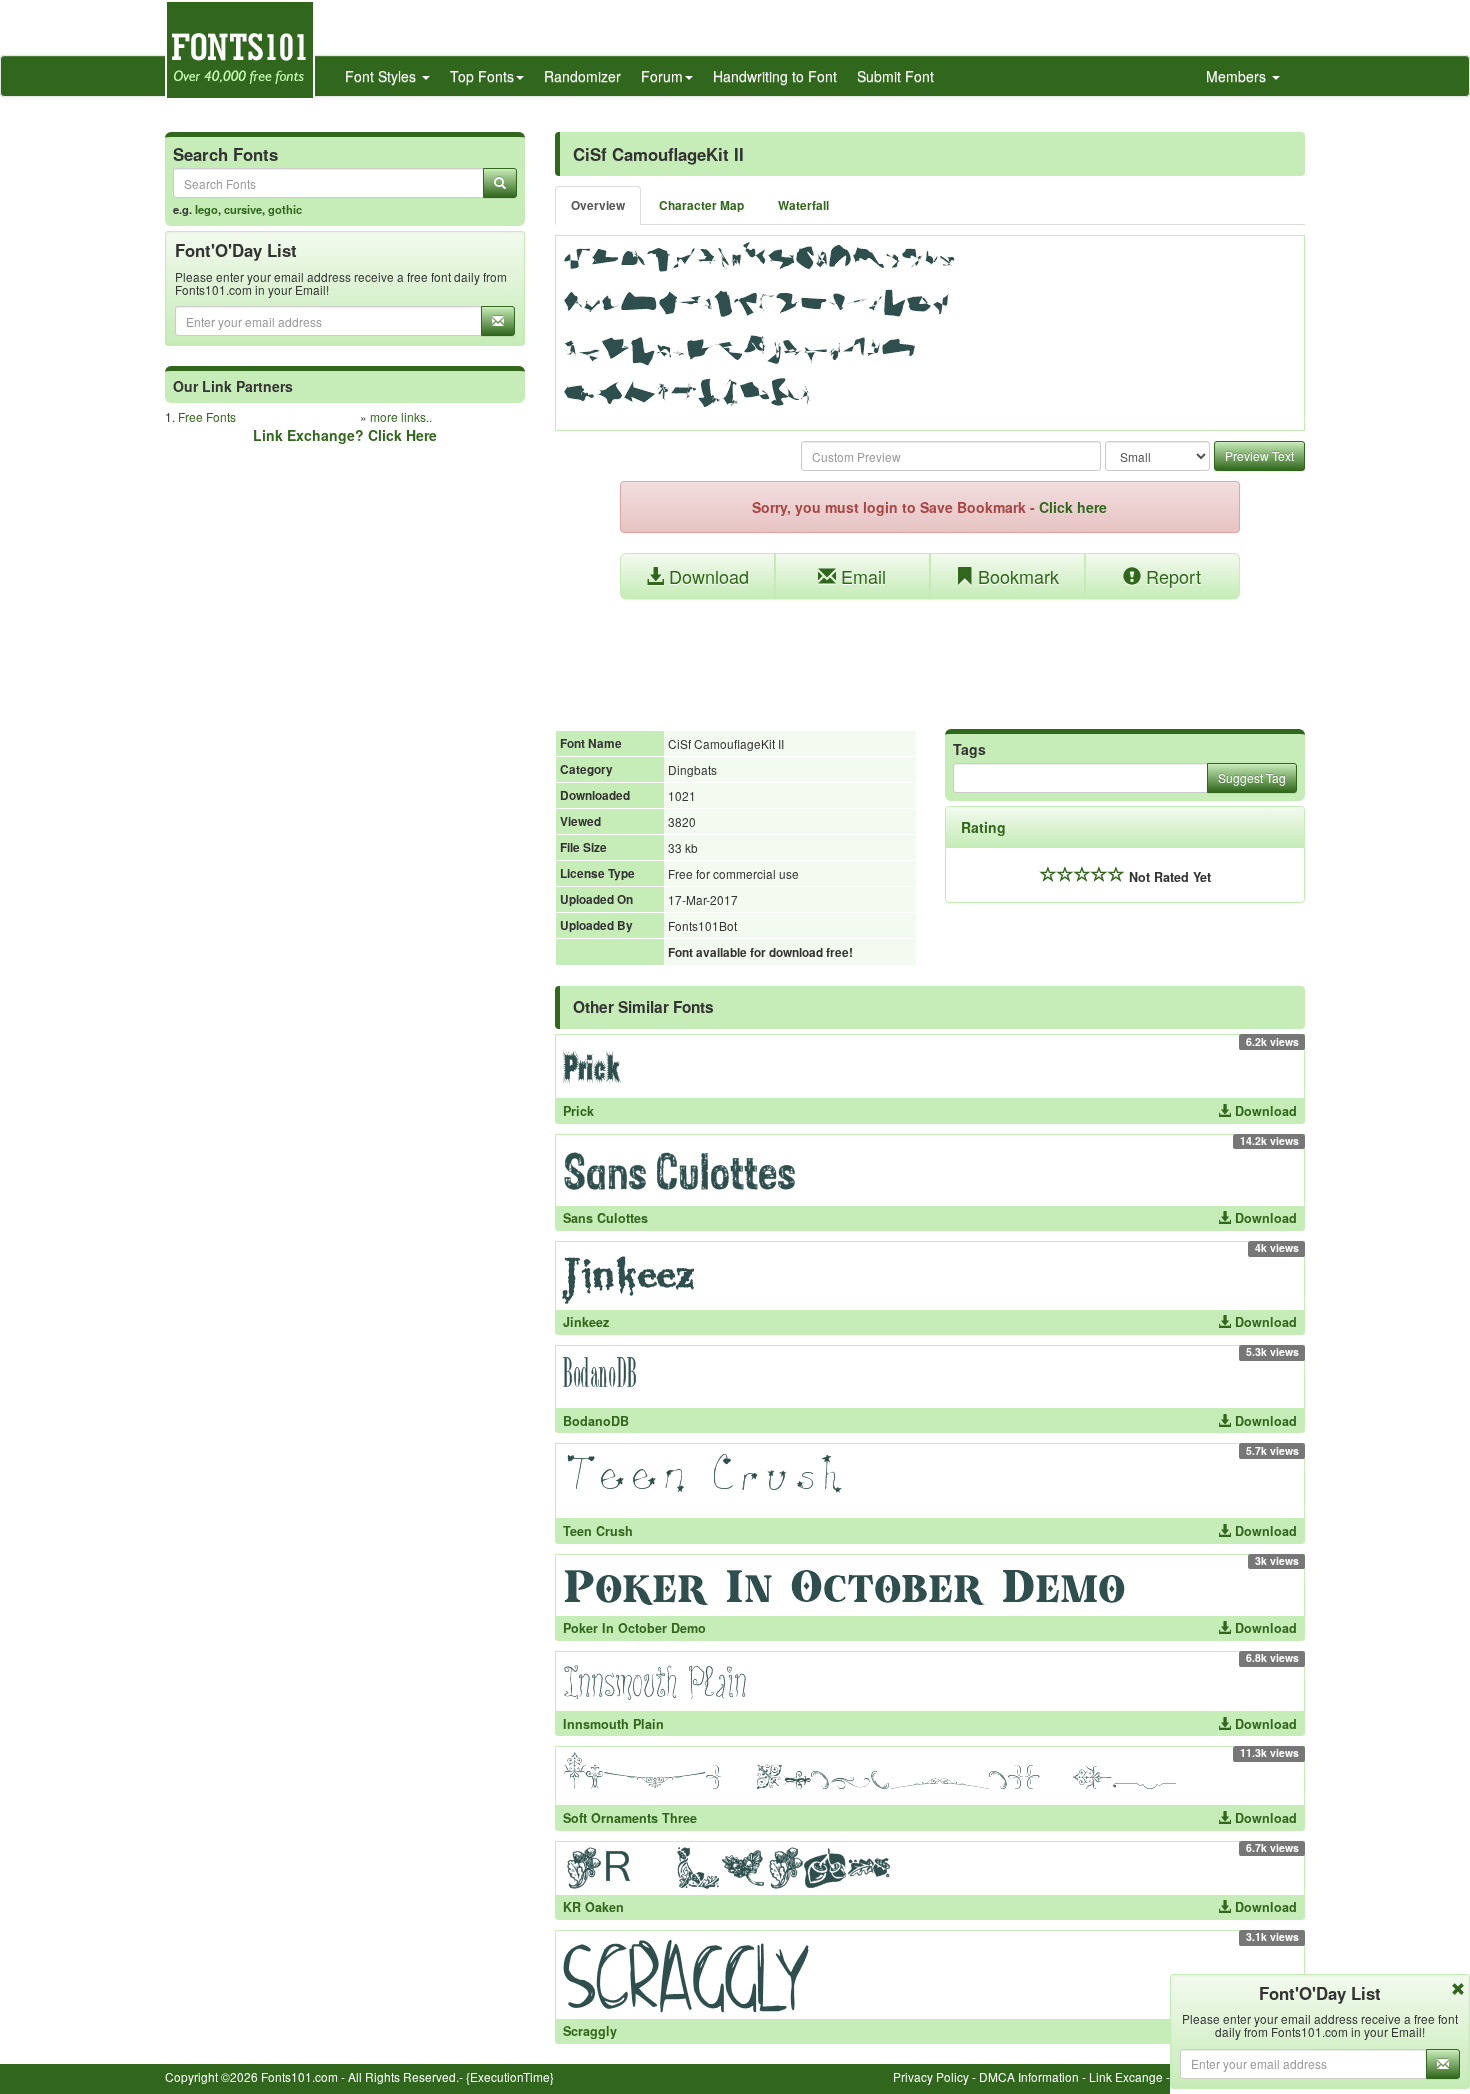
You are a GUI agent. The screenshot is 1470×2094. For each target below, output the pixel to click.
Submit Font (895, 76)
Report (1171, 576)
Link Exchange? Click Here (345, 435)
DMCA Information (1029, 2076)
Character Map (701, 205)
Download (706, 576)
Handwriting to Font (775, 76)
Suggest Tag (1252, 777)
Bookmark (1016, 576)
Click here (1073, 507)
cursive (243, 209)
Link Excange (1126, 2076)
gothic (285, 209)
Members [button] (1238, 76)
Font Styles (382, 76)
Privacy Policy (931, 2076)
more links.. (401, 416)
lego (206, 209)
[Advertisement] (930, 654)
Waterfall (803, 205)
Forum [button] (662, 76)
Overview (598, 205)
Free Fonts (207, 416)
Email (861, 576)
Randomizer (582, 76)
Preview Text (1259, 455)
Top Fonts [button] (482, 76)
